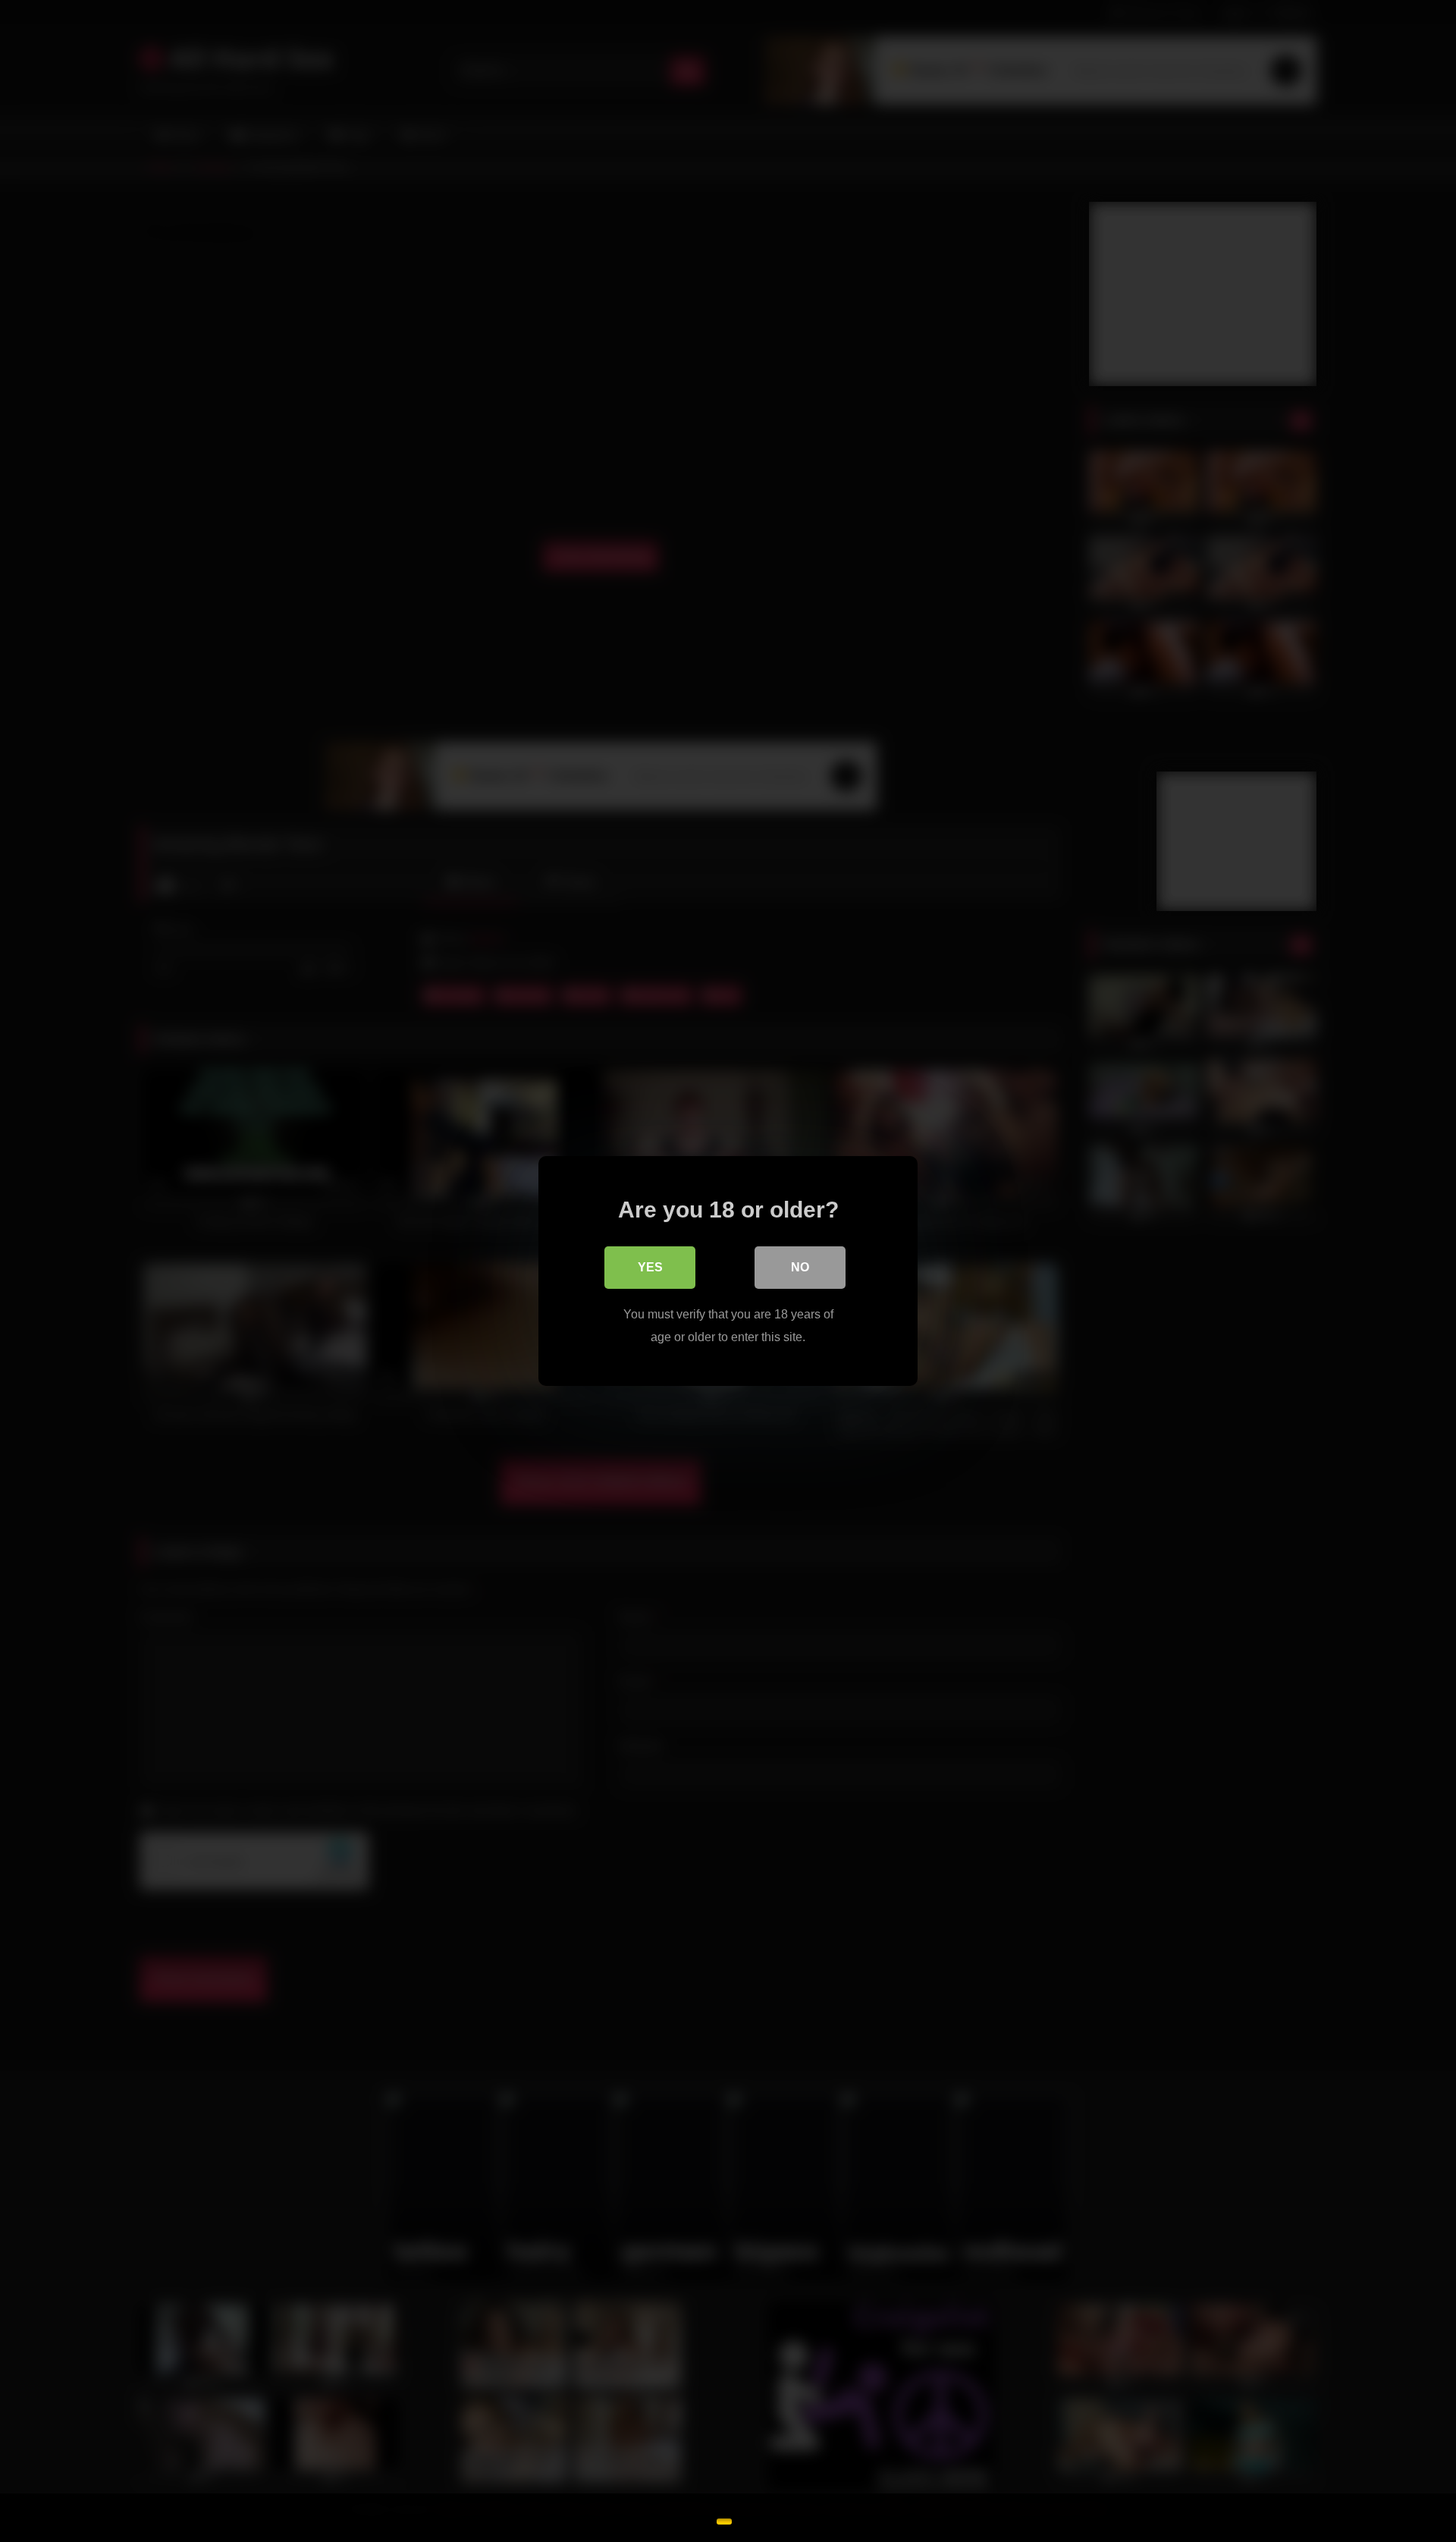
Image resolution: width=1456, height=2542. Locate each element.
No (800, 1267)
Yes (650, 1267)
